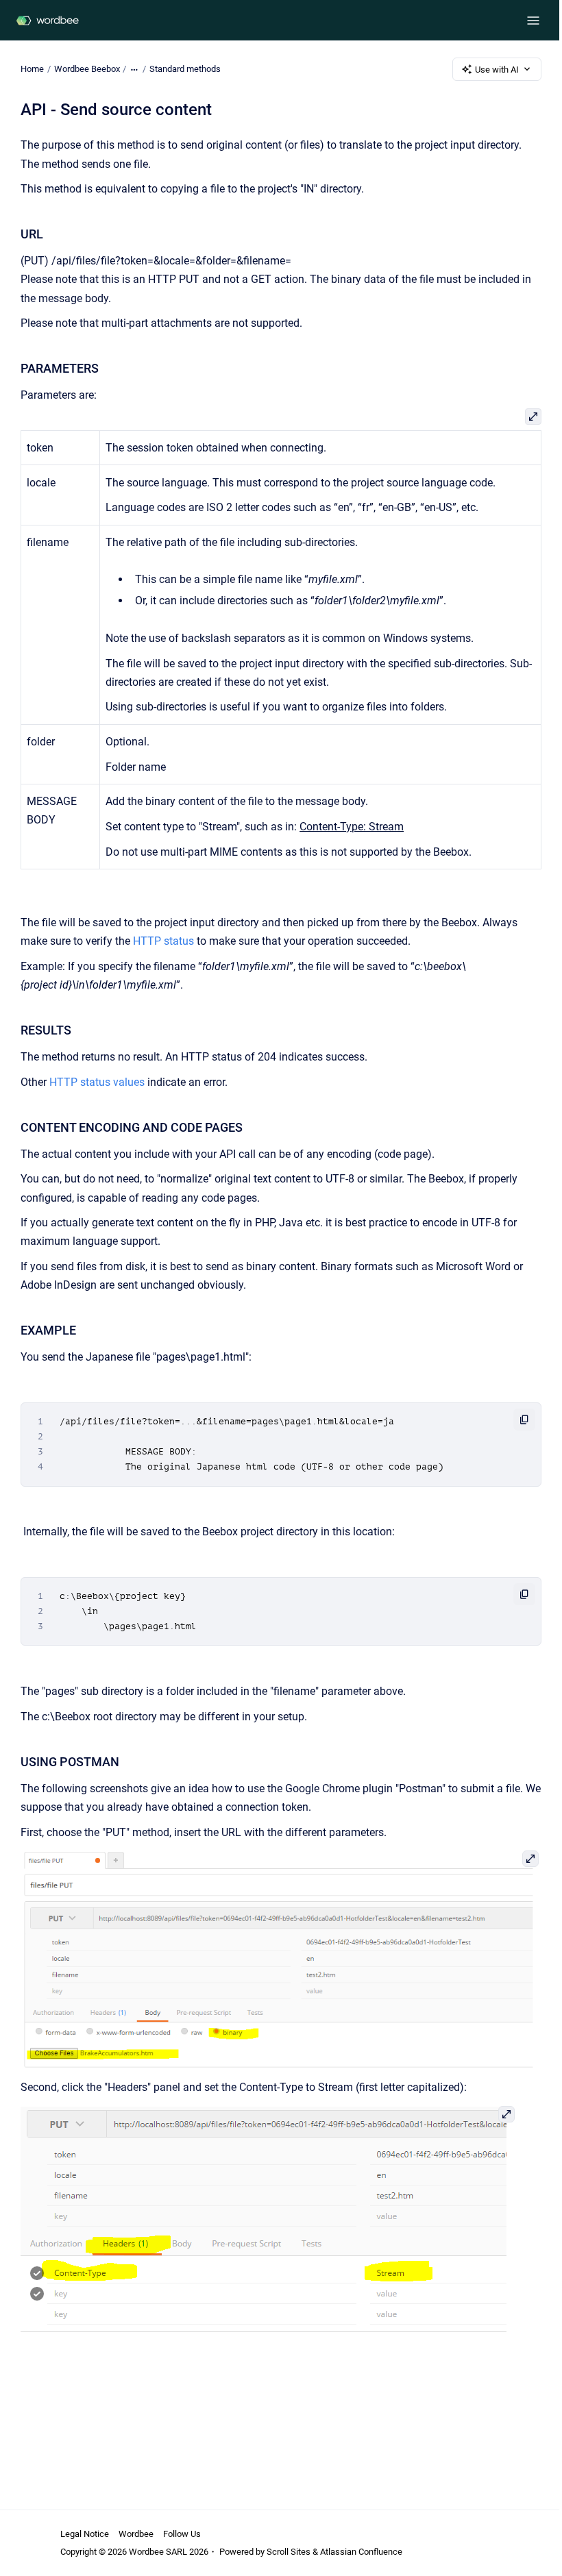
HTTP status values (97, 1082)
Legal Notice (85, 2534)
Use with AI (497, 70)
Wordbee (136, 2534)
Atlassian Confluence (361, 2552)
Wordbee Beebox (87, 69)
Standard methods (185, 69)
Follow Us (182, 2534)
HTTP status (163, 941)
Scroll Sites (289, 2552)
